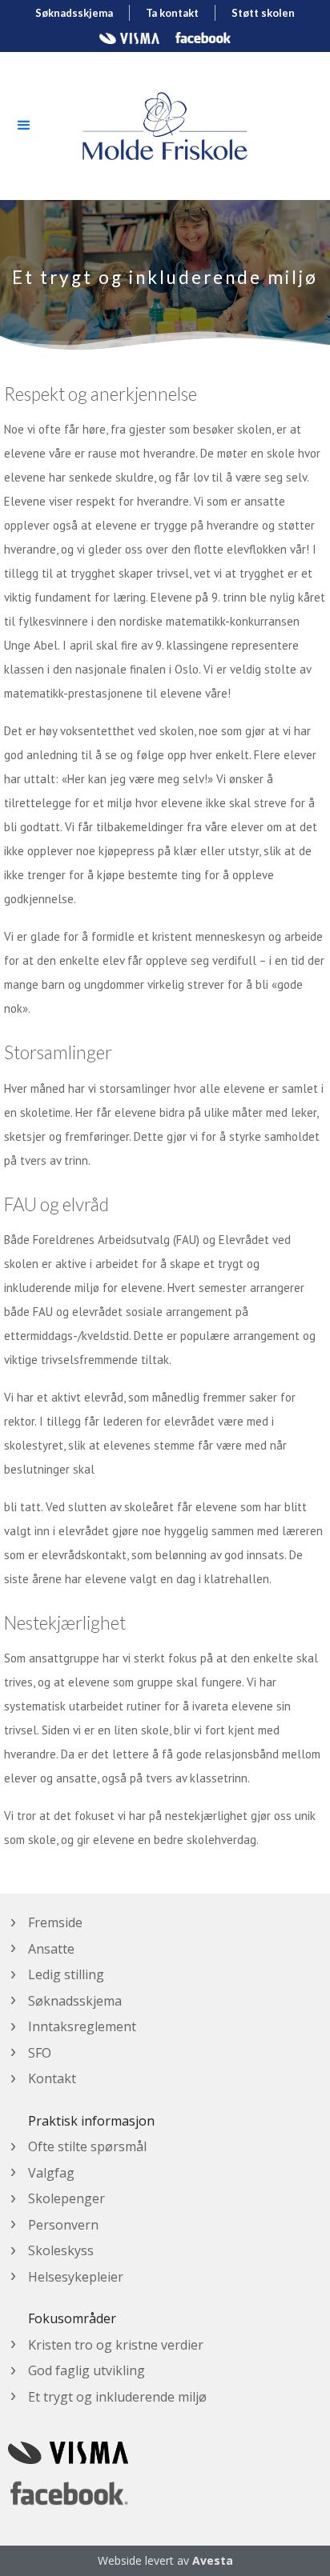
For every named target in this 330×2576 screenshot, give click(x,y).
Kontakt (52, 2078)
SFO (40, 2053)
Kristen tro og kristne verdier (116, 2345)
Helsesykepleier (76, 2277)
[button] (24, 126)
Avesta (213, 2560)
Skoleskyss (61, 2250)
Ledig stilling (66, 1974)
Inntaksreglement (82, 2026)
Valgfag (51, 2173)
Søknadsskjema (75, 2001)
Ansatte (51, 1949)
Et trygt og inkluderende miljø (117, 2397)
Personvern (63, 2225)
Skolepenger (66, 2198)
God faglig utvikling (87, 2370)
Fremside (55, 1922)
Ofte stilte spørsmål (87, 2146)
